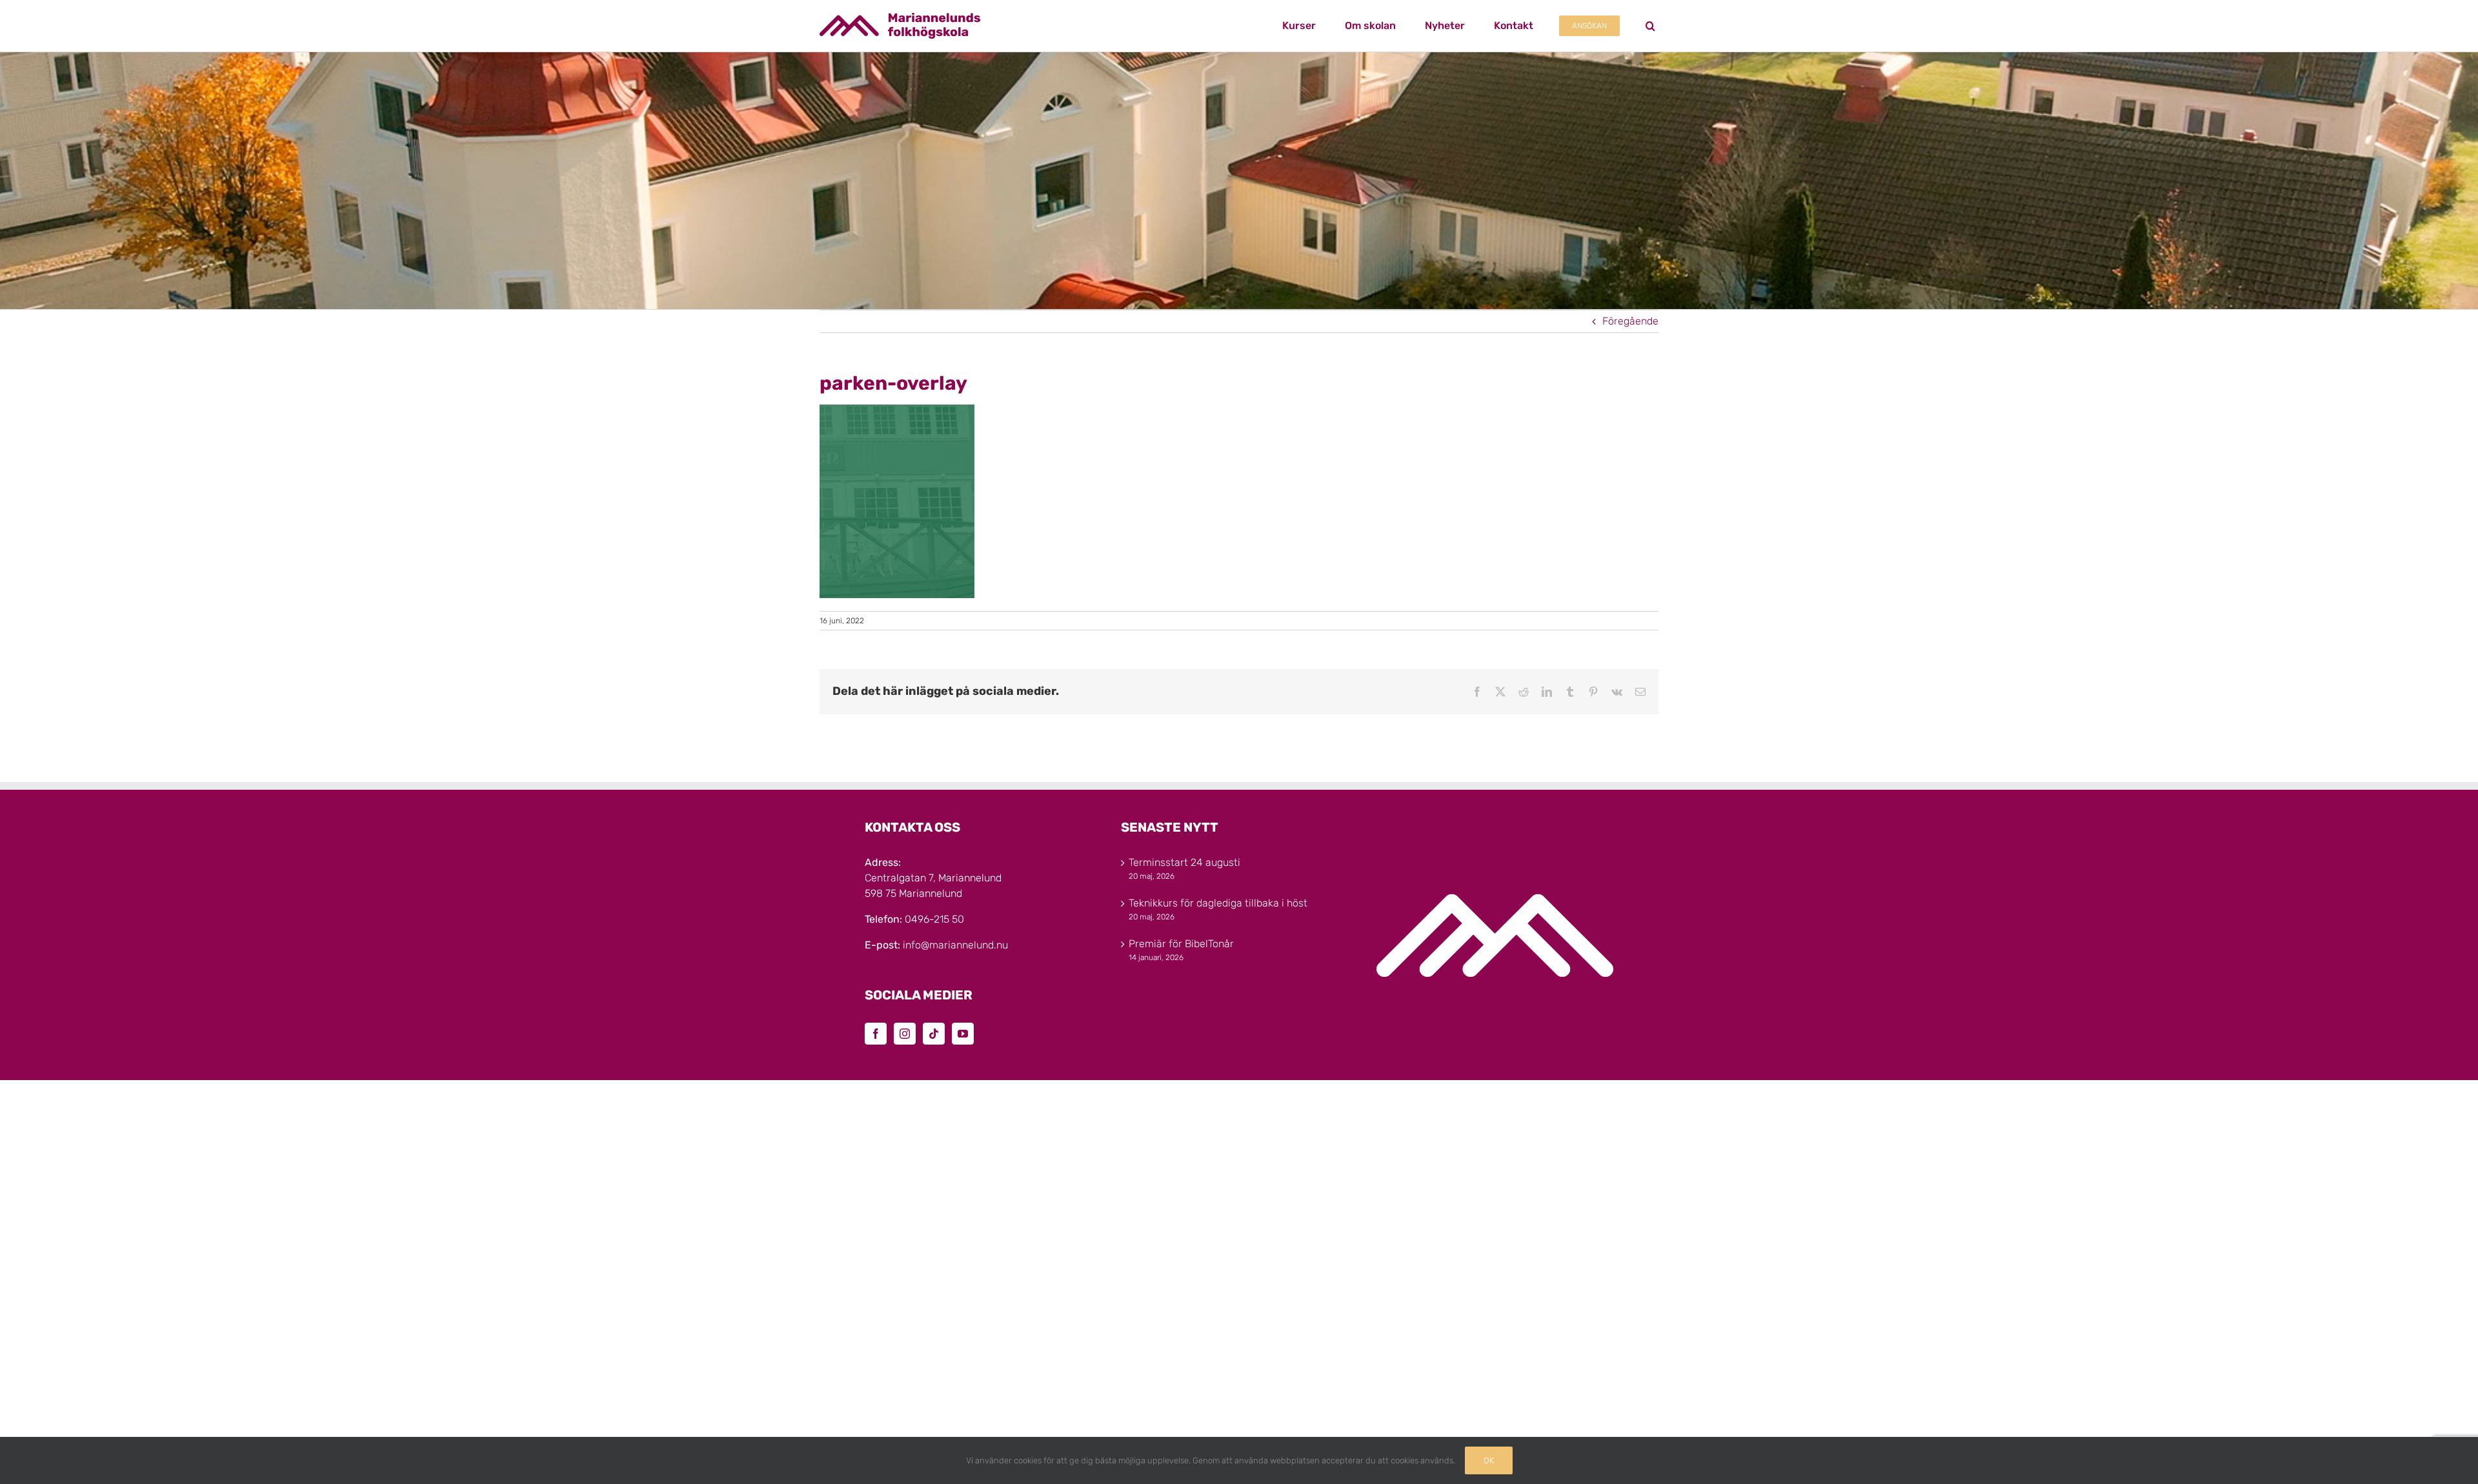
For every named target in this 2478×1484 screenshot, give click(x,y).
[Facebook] (876, 1034)
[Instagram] (905, 1034)
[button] (1650, 26)
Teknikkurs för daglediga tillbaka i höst (1218, 903)
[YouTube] (963, 1034)
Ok (1489, 1460)
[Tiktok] (934, 1034)
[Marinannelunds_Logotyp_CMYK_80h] (900, 18)
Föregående (1630, 321)
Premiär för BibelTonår (1181, 944)
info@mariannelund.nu (955, 945)
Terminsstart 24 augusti (1184, 862)
